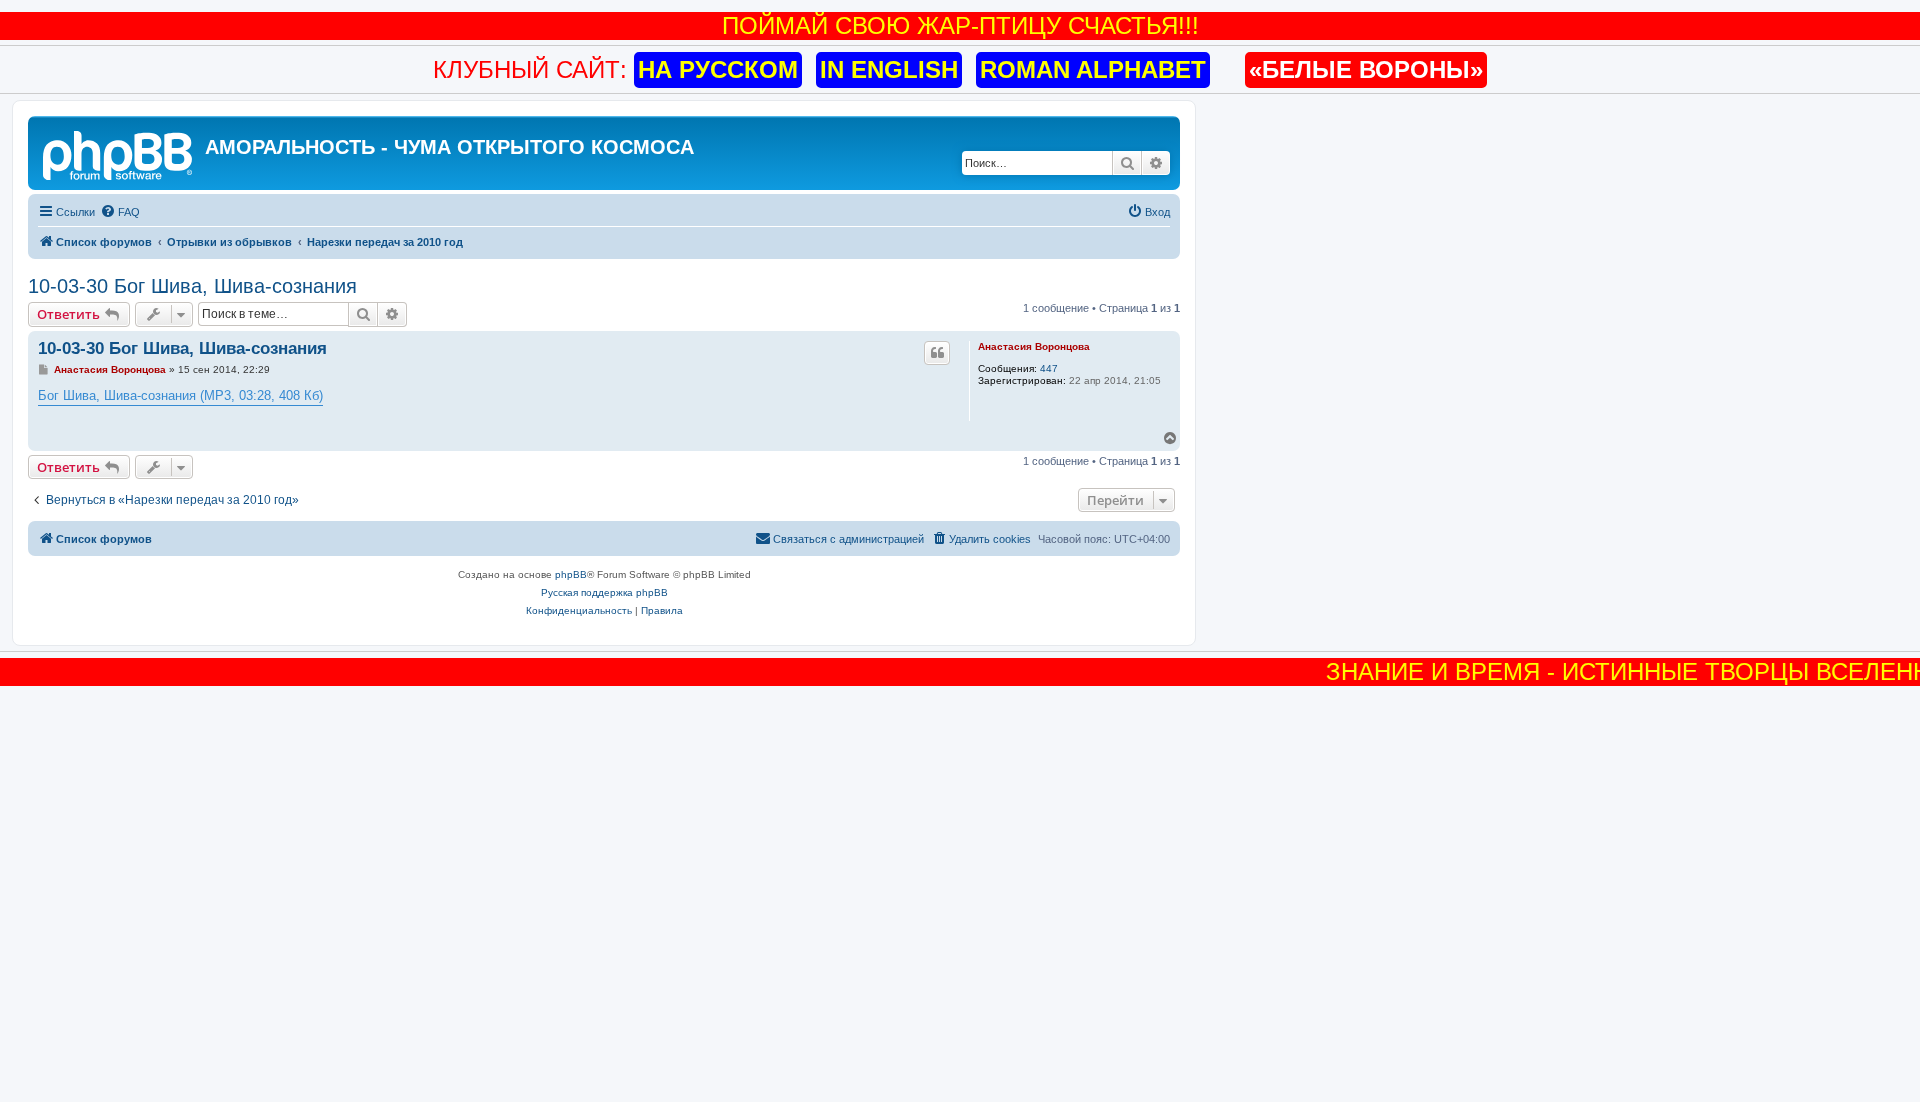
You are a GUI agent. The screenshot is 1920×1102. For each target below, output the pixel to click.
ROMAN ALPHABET (1093, 69)
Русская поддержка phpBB (604, 592)
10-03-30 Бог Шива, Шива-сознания (192, 286)
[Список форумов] (119, 153)
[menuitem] (120, 212)
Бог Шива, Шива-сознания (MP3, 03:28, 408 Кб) (180, 395)
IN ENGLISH (889, 69)
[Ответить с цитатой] (937, 353)
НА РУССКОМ (718, 69)
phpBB (571, 574)
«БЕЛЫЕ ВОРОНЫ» (1366, 69)
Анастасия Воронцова (1034, 346)
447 (1049, 368)
